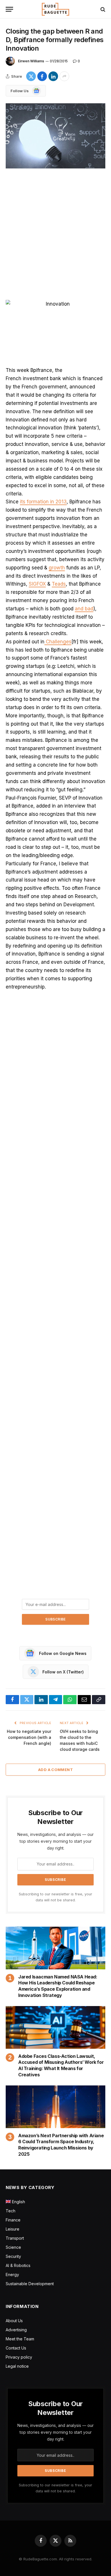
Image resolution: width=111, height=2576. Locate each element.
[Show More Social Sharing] (64, 76)
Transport (15, 2238)
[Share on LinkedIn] (53, 76)
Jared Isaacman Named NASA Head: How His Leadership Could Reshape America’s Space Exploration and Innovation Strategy (58, 1986)
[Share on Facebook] (42, 76)
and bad (84, 609)
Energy (12, 2275)
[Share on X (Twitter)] (31, 76)
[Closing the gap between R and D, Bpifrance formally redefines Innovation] (55, 136)
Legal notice (17, 2366)
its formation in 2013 (43, 502)
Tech (11, 2211)
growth (57, 568)
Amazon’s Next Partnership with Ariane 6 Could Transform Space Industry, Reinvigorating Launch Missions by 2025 (61, 2145)
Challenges (58, 642)
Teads (59, 584)
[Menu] (9, 9)
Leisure (13, 2229)
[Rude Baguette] (55, 9)
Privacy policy (19, 2357)
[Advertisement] (55, 235)
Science (13, 2247)
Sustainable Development (30, 2284)
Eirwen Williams (31, 61)
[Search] (102, 9)
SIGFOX (37, 584)
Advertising (16, 2330)
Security (13, 2256)
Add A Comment (55, 1770)
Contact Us (16, 2348)
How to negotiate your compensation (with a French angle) (29, 1737)
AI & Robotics (18, 2265)
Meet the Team (20, 2339)
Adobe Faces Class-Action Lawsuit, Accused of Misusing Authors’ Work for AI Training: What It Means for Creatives (61, 2065)
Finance (13, 2220)
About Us (14, 2321)
